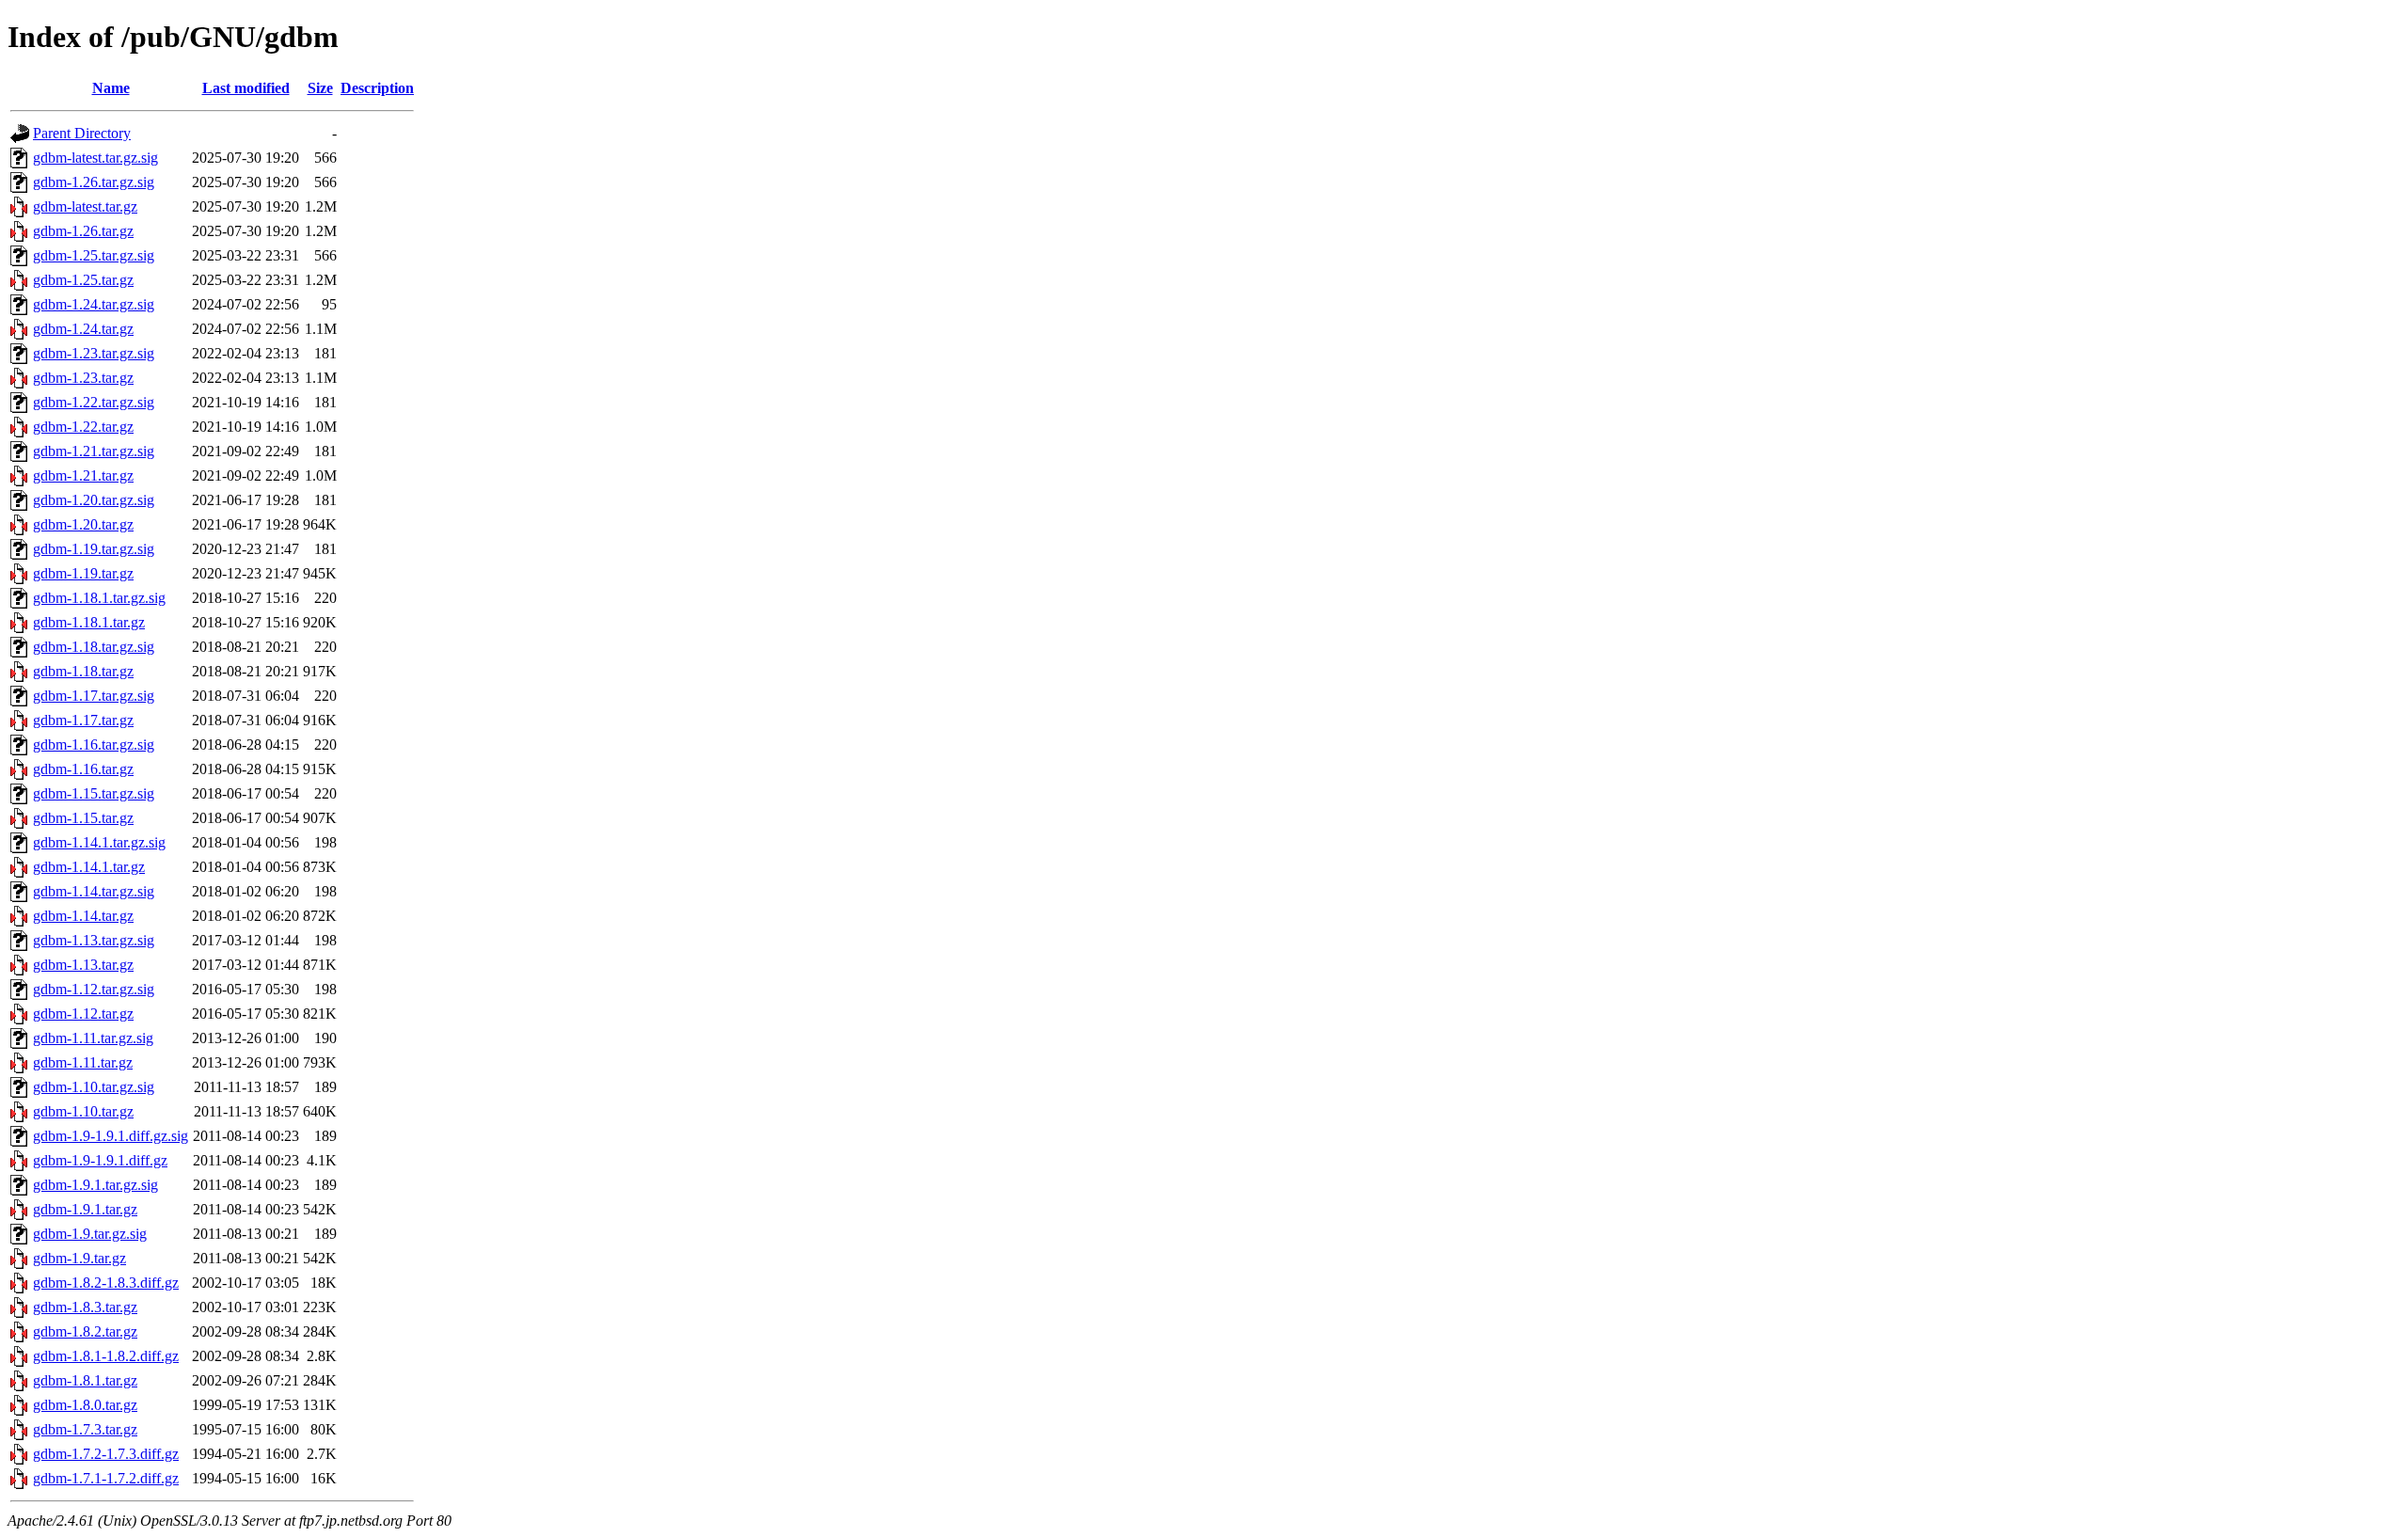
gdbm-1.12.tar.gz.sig (94, 989)
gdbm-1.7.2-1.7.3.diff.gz (106, 1454)
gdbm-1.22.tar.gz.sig (94, 402)
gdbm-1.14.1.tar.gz (89, 867)
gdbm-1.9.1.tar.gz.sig (95, 1185)
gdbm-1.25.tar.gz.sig (94, 255)
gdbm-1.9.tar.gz (79, 1258)
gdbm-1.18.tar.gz (83, 671)
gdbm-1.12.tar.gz (83, 1014)
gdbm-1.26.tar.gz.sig (94, 182)
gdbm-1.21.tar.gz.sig (94, 451)
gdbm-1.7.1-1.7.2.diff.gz (106, 1478)
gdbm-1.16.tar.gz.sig (94, 745)
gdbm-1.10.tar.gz (83, 1111)
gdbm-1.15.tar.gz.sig (94, 793)
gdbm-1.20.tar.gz (83, 524)
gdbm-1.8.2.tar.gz (85, 1331)
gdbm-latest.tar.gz (85, 206)
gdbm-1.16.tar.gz (83, 769)
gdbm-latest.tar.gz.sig (95, 158)
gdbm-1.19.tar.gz (83, 573)
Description (377, 88)
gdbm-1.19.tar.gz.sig (94, 549)
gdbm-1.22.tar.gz (83, 427)
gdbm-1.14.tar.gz (83, 916)
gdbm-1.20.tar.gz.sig (94, 500)
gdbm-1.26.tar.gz (83, 231)
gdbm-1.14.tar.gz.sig (94, 891)
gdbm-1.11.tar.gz (83, 1062)
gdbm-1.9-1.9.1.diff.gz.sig (111, 1136)
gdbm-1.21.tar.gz (83, 475)
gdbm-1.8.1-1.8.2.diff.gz (106, 1356)
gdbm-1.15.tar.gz (83, 818)
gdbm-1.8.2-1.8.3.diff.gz (106, 1283)
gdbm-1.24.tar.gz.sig (94, 304)
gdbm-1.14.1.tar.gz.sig (99, 842)
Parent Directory (82, 133)
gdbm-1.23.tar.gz (83, 378)
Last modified (246, 88)
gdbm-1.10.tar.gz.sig (94, 1087)
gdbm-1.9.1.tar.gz (85, 1209)
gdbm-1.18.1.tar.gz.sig (99, 598)
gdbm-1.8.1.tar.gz (85, 1380)
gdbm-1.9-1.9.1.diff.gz (100, 1160)
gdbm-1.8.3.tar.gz (85, 1307)
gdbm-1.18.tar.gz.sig (94, 647)
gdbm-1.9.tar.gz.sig (90, 1234)
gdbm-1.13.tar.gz (83, 965)
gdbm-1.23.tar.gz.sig (94, 353)
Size (320, 88)
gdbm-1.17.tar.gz (83, 720)
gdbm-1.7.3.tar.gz (85, 1429)
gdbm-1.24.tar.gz (83, 329)
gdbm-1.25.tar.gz (83, 280)
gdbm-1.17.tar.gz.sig (94, 696)
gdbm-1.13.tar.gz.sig (94, 940)
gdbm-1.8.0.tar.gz (85, 1405)
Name (111, 88)
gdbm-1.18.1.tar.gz (89, 622)
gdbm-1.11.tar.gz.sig (93, 1038)
